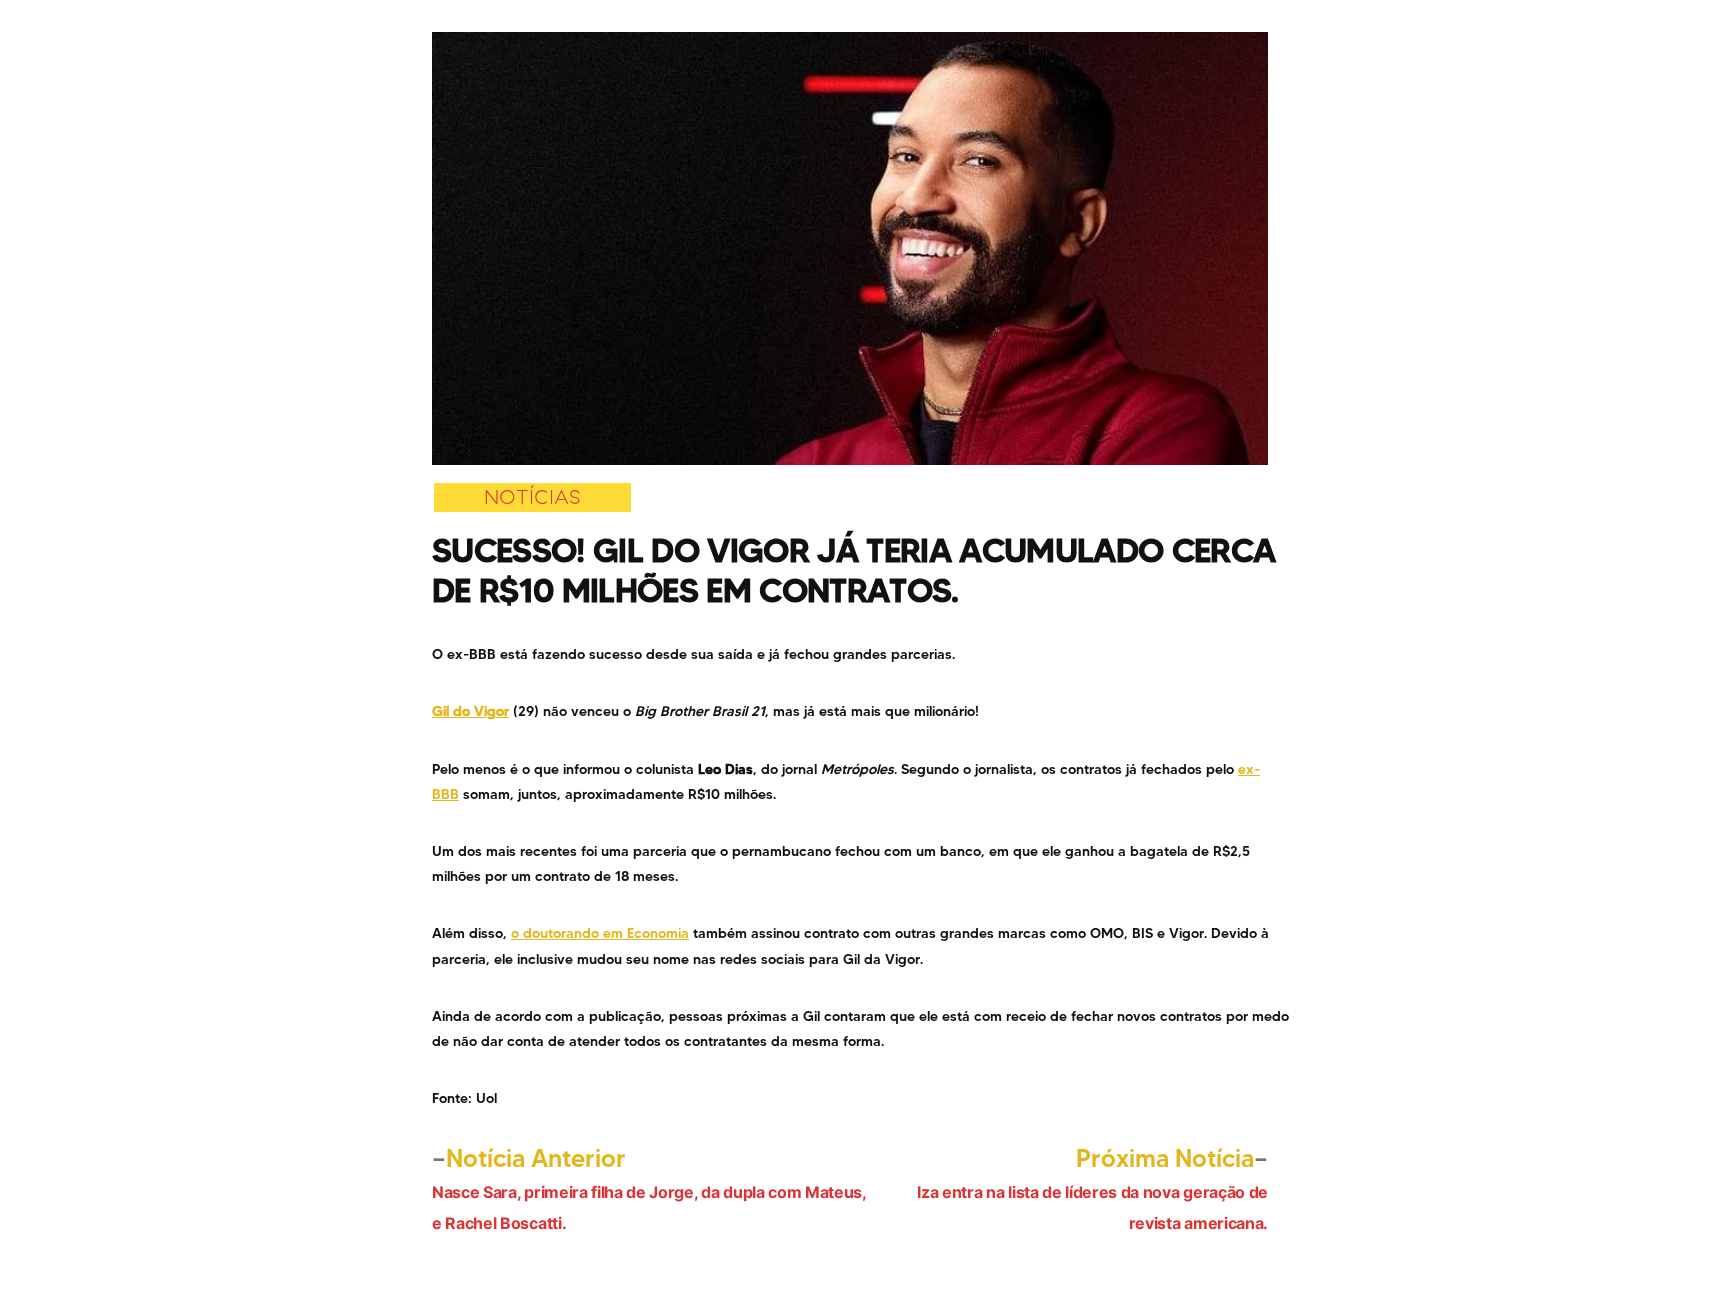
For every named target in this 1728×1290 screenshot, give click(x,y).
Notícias (532, 497)
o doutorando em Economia (600, 933)
